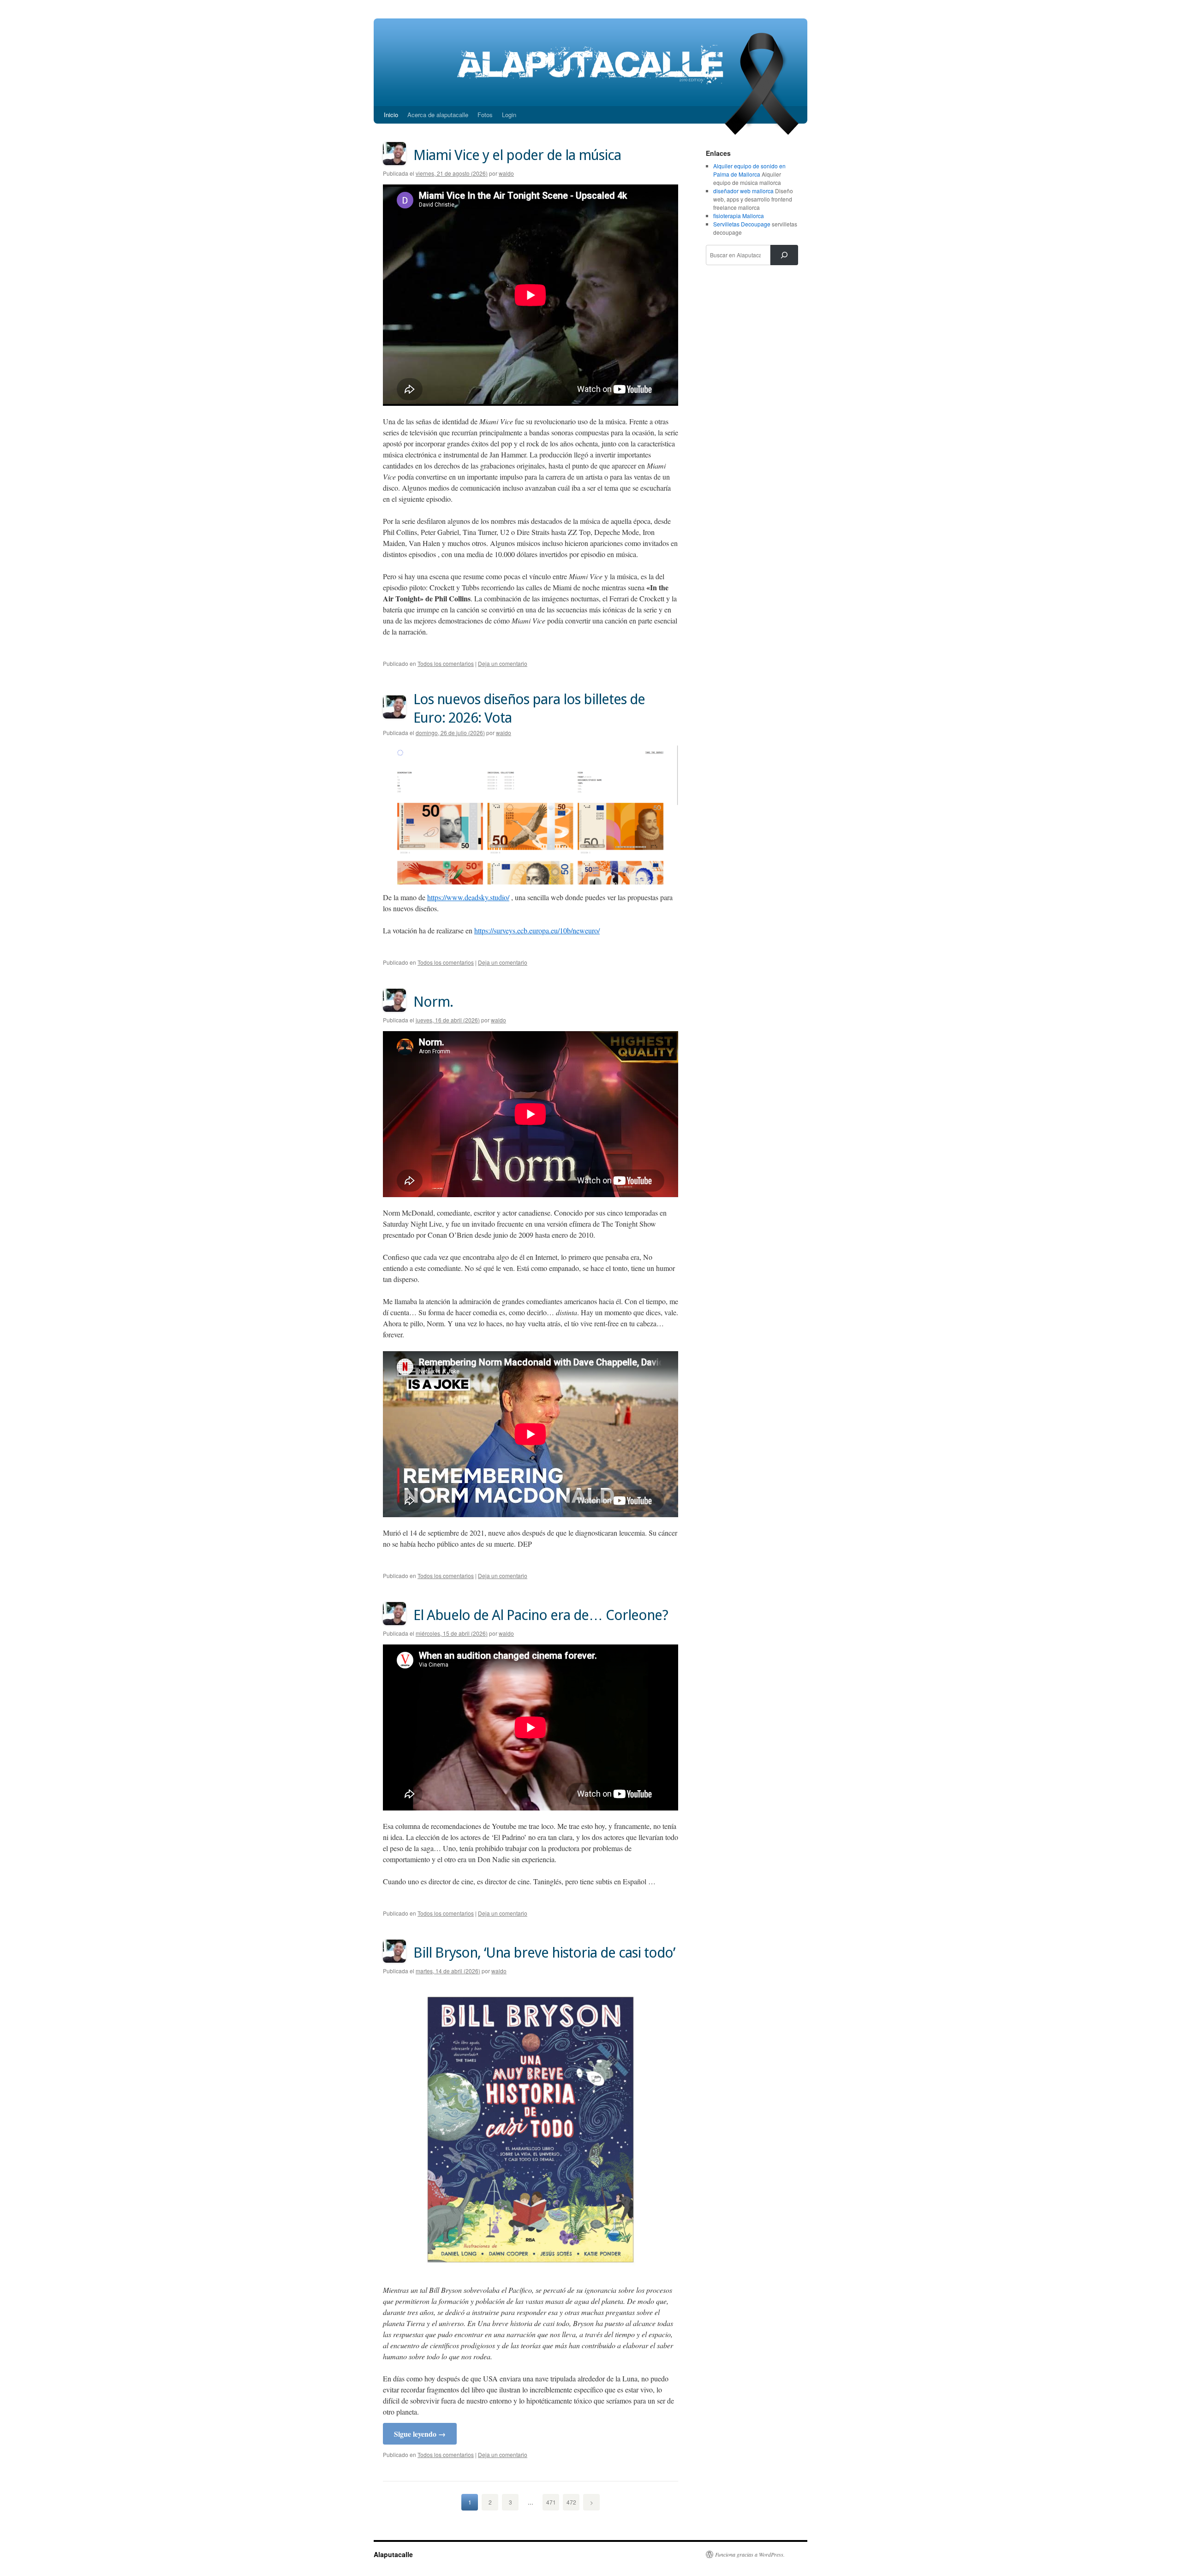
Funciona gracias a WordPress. (750, 2554)
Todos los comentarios (446, 663)
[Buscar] (784, 255)
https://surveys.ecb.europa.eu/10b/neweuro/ (537, 930)
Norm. (433, 1002)
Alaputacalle (393, 2554)
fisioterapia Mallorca (739, 216)
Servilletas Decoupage (742, 224)
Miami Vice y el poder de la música (517, 155)
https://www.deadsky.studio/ (468, 897)
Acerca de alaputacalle (438, 115)
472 (571, 2502)
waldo (506, 173)
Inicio (391, 115)
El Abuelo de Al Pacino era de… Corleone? (541, 1615)
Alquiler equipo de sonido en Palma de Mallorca (749, 170)
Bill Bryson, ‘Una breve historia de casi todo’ (544, 1953)
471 (551, 2502)
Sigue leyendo (420, 2434)
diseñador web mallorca (743, 191)
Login (509, 115)
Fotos (485, 115)
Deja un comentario (503, 663)
